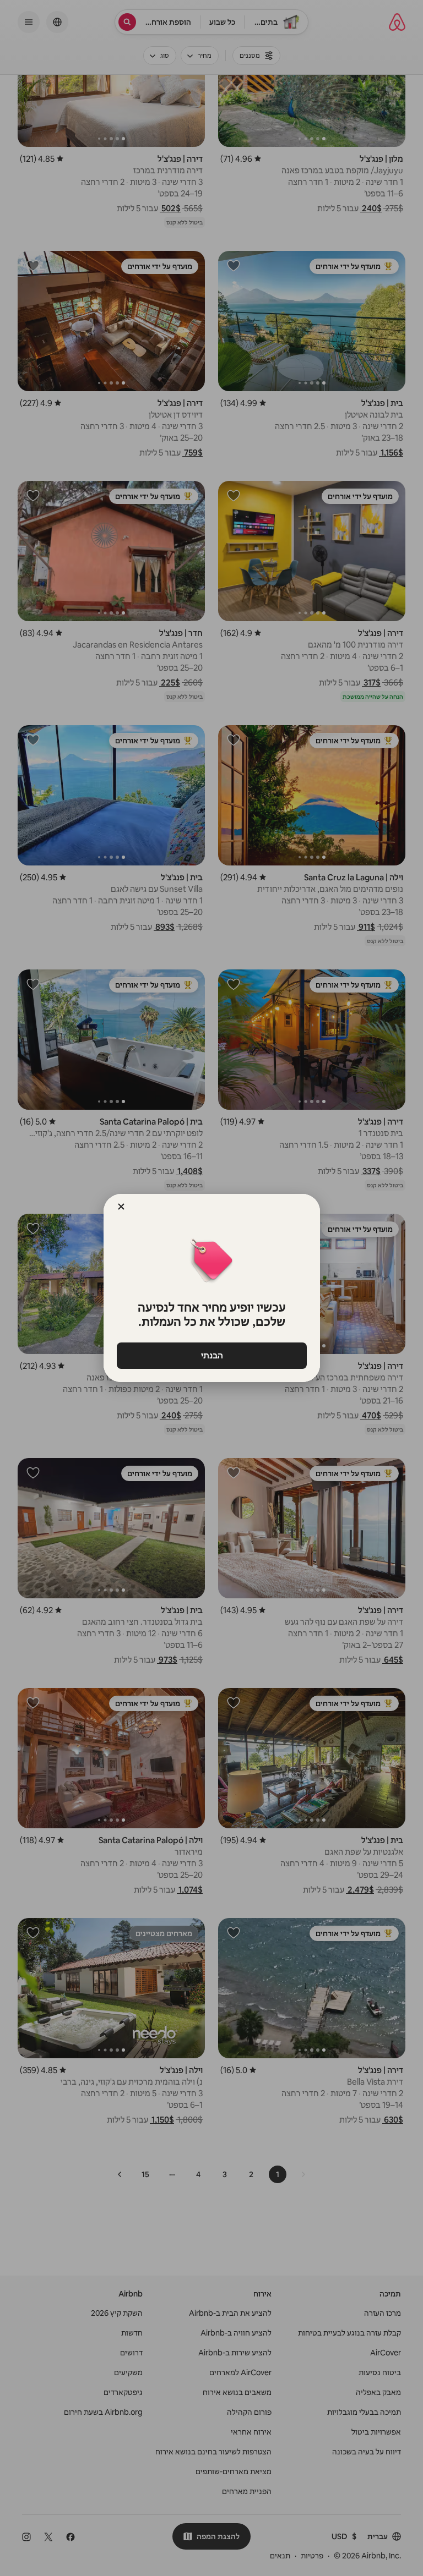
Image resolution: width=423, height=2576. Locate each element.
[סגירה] (121, 1207)
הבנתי (211, 1355)
